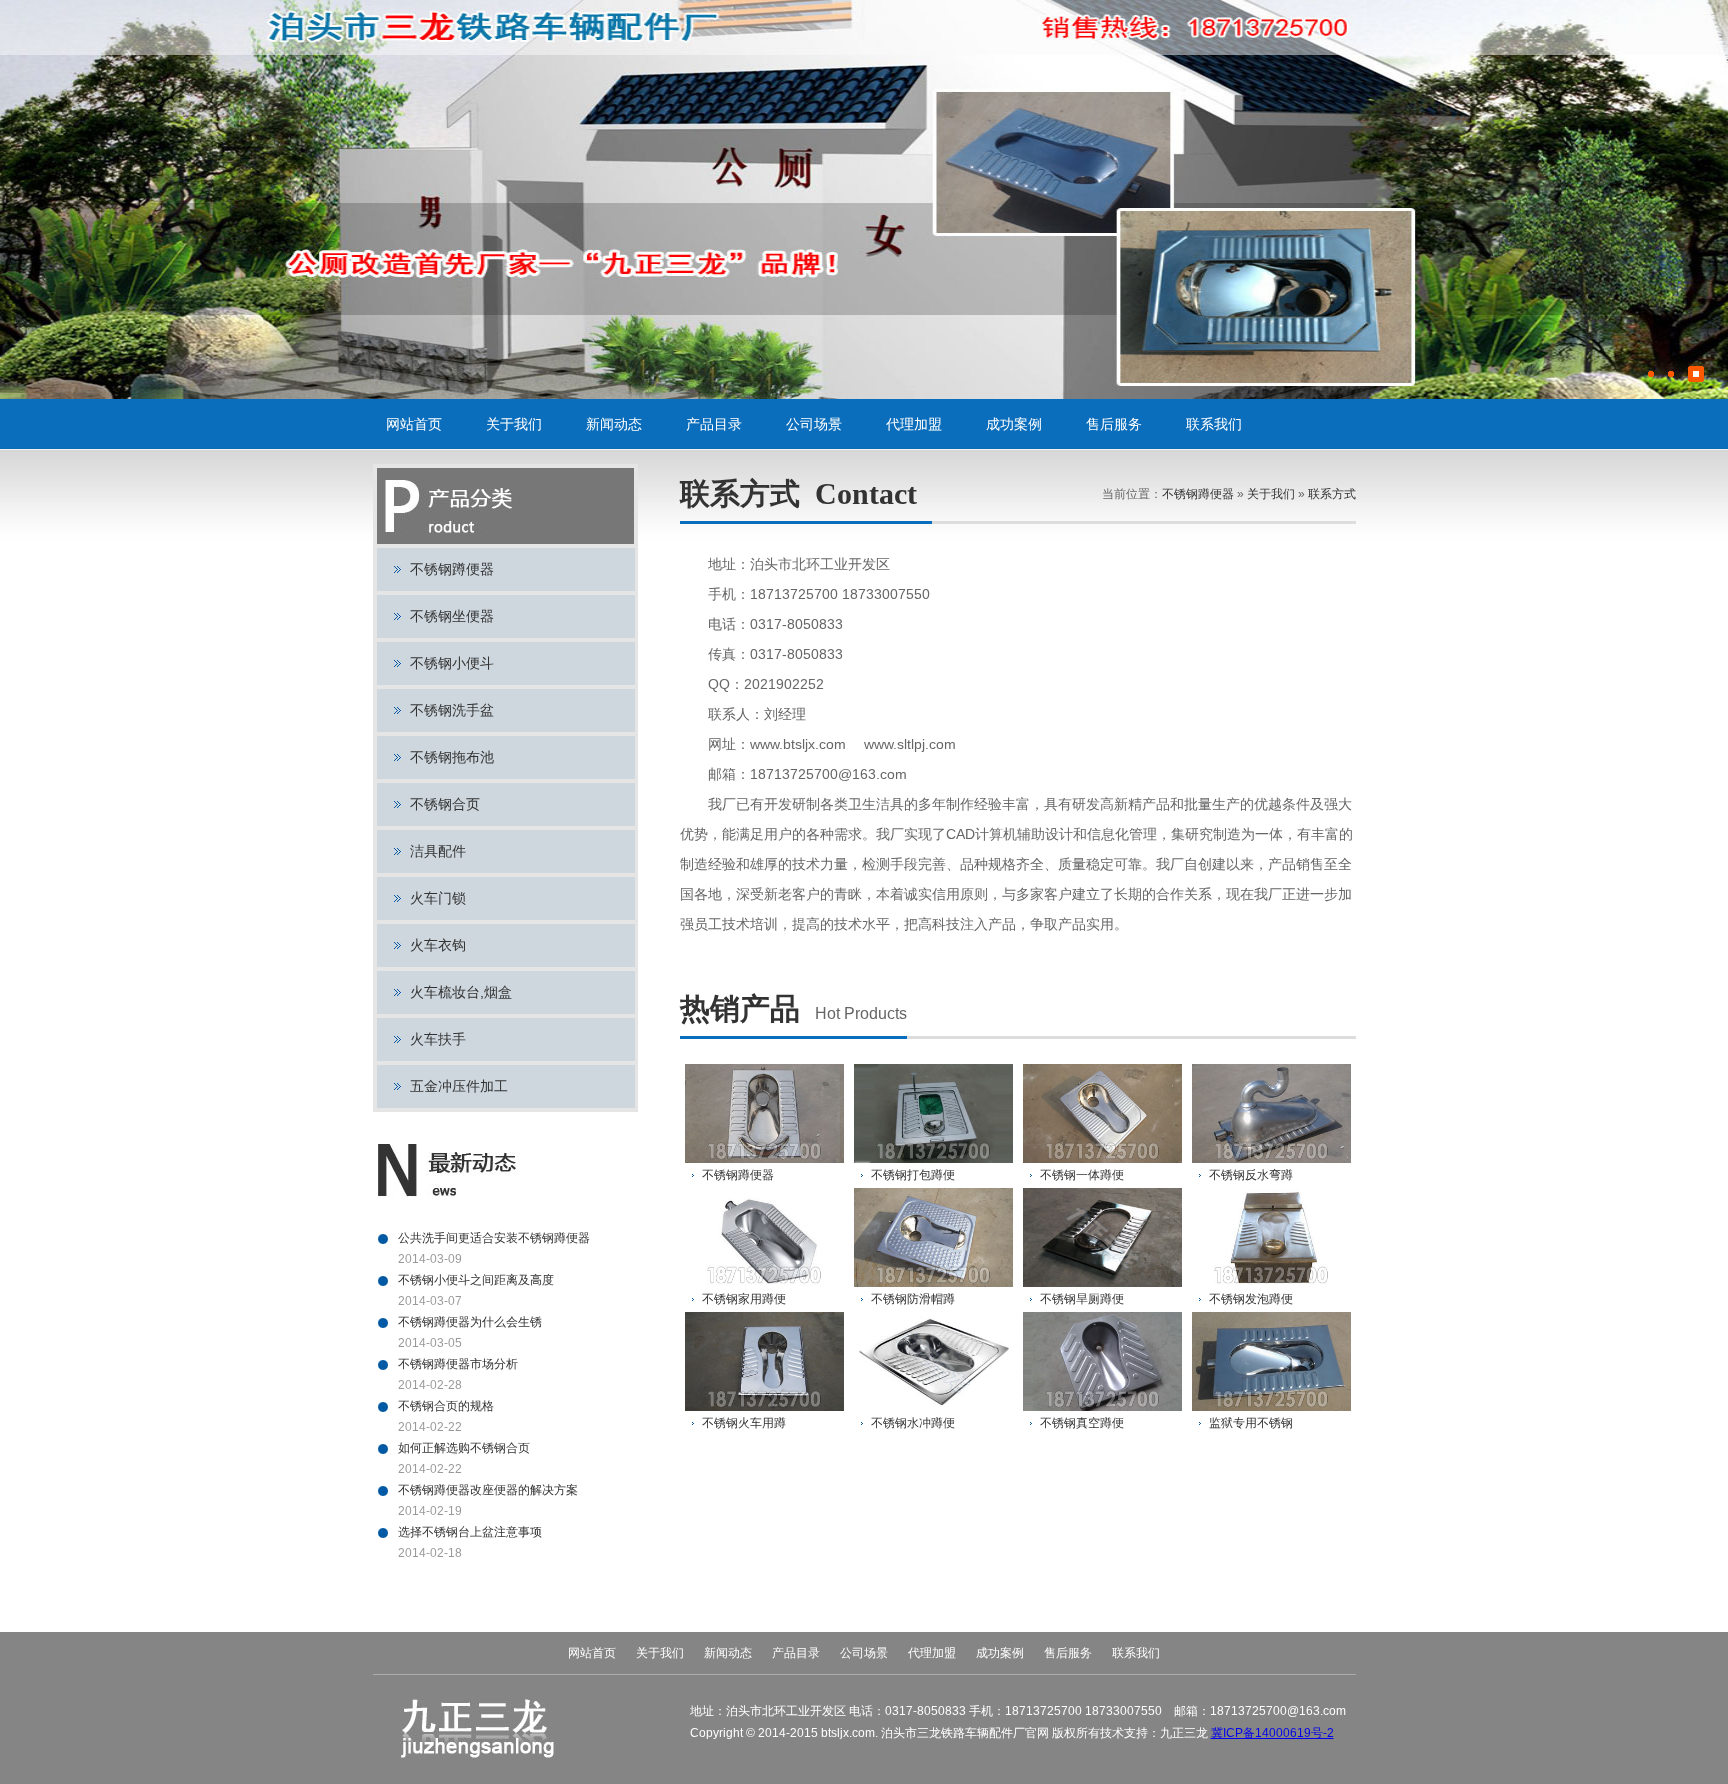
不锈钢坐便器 (452, 616)
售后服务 (1114, 424)
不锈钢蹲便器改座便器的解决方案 (488, 1490)
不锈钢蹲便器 (452, 569)
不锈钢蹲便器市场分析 (458, 1364)
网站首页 (414, 424)
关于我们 (514, 424)
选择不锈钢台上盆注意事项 (470, 1532)
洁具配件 (438, 851)
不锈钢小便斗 (452, 663)
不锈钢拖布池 (452, 757)
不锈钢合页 (445, 804)
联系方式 (1332, 494)
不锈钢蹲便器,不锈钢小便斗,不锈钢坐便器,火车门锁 (477, 27)
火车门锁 (438, 898)
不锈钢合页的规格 (446, 1406)
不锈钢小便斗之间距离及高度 (476, 1280)
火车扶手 (438, 1039)
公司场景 (814, 424)
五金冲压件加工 (459, 1086)
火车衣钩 (438, 945)
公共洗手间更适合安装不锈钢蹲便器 (494, 1238)
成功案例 (1014, 424)
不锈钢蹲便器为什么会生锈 (470, 1322)
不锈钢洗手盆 (452, 710)
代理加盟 (914, 424)
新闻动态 (614, 424)
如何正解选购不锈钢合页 (464, 1448)
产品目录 (714, 424)
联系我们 (1214, 424)
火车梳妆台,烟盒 (461, 992)
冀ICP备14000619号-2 (1272, 1733)
